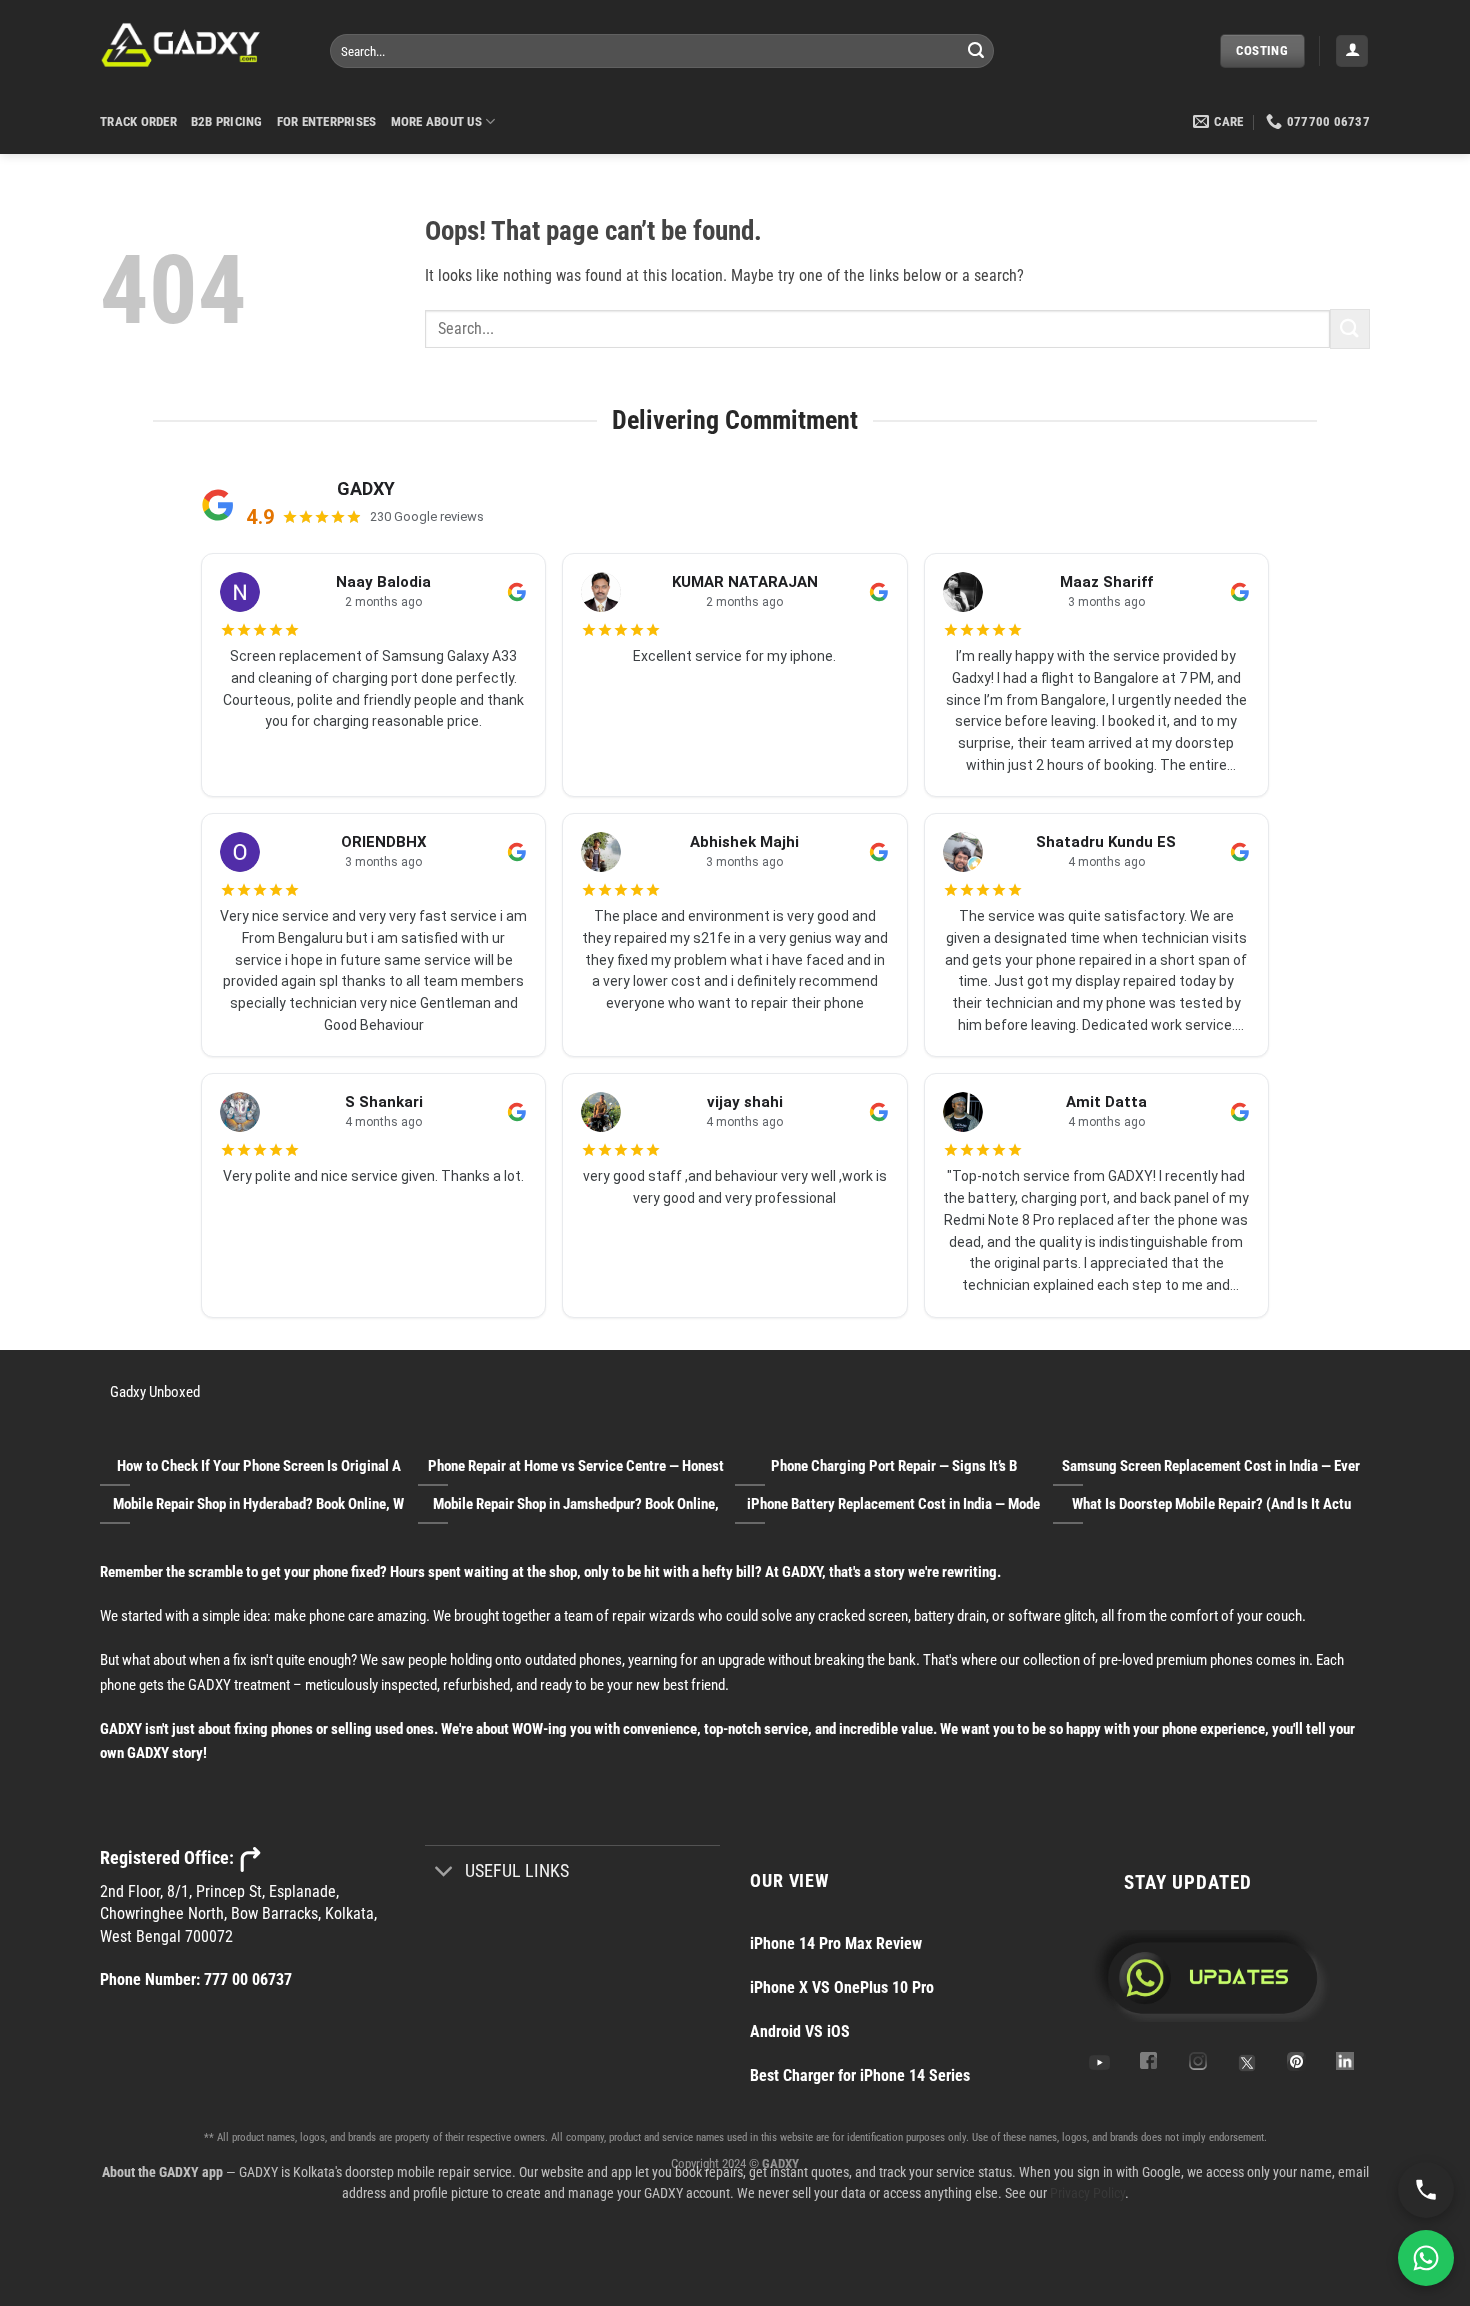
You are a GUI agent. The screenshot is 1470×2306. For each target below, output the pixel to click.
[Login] (1352, 51)
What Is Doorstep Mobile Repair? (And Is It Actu (1211, 1504)
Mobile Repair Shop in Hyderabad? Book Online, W (258, 1504)
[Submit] (976, 51)
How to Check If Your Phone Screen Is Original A (259, 1466)
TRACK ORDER (138, 121)
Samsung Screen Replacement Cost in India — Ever (1211, 1466)
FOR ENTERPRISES (327, 121)
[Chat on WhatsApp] (1426, 2258)
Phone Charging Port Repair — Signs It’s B (894, 1466)
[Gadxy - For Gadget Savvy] (200, 45)
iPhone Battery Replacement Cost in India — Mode (893, 1504)
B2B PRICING (227, 121)
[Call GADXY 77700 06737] (1426, 2190)
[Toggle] (444, 1872)
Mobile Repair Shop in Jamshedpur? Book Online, (576, 1504)
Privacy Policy (1087, 2193)
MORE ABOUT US (436, 121)
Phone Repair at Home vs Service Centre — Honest (576, 1466)
